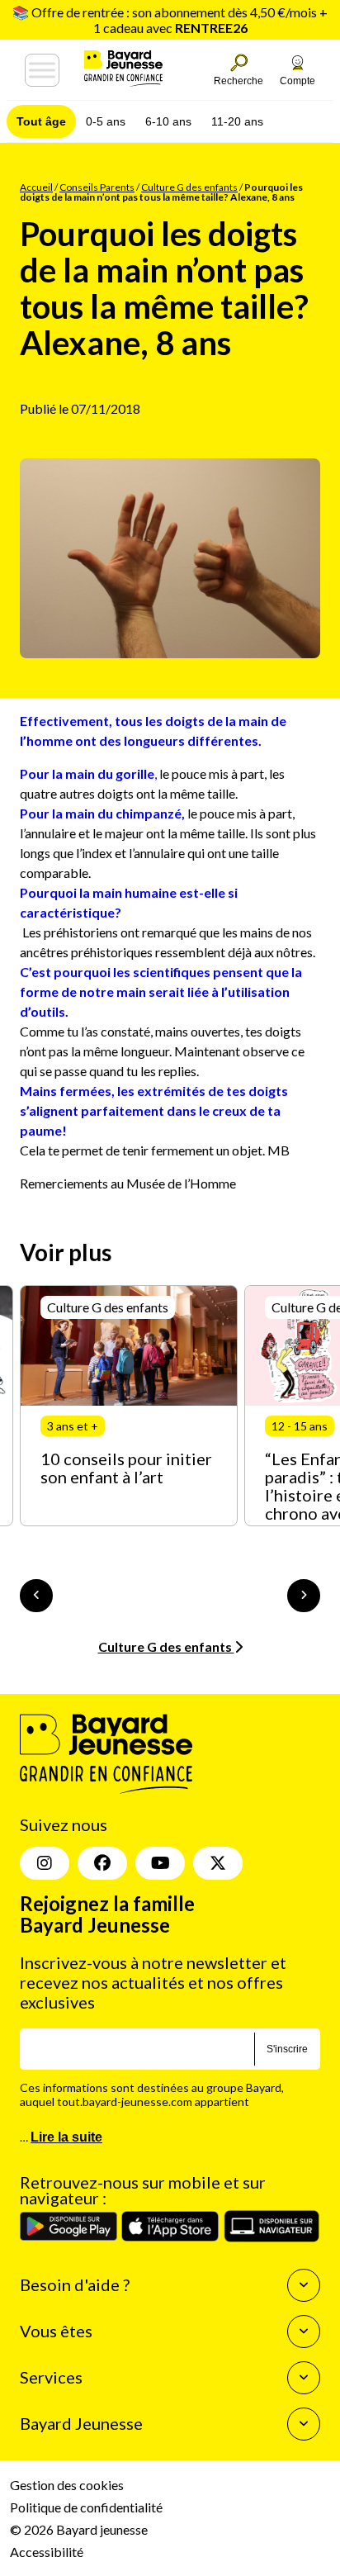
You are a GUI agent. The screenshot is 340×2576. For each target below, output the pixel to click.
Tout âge (41, 121)
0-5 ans (106, 121)
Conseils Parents (97, 187)
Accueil (36, 187)
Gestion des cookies (67, 2485)
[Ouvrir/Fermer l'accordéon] (304, 2285)
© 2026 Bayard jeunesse (79, 2529)
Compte (297, 81)
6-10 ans (168, 121)
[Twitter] (218, 1863)
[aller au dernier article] (36, 1596)
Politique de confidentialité (86, 2507)
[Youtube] (160, 1863)
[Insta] (45, 1863)
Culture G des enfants (189, 187)
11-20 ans (237, 121)
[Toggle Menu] (42, 70)
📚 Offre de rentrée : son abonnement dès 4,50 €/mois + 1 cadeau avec (170, 20)
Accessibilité (47, 2552)
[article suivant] (304, 1596)
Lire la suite (66, 2137)
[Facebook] (102, 1863)
